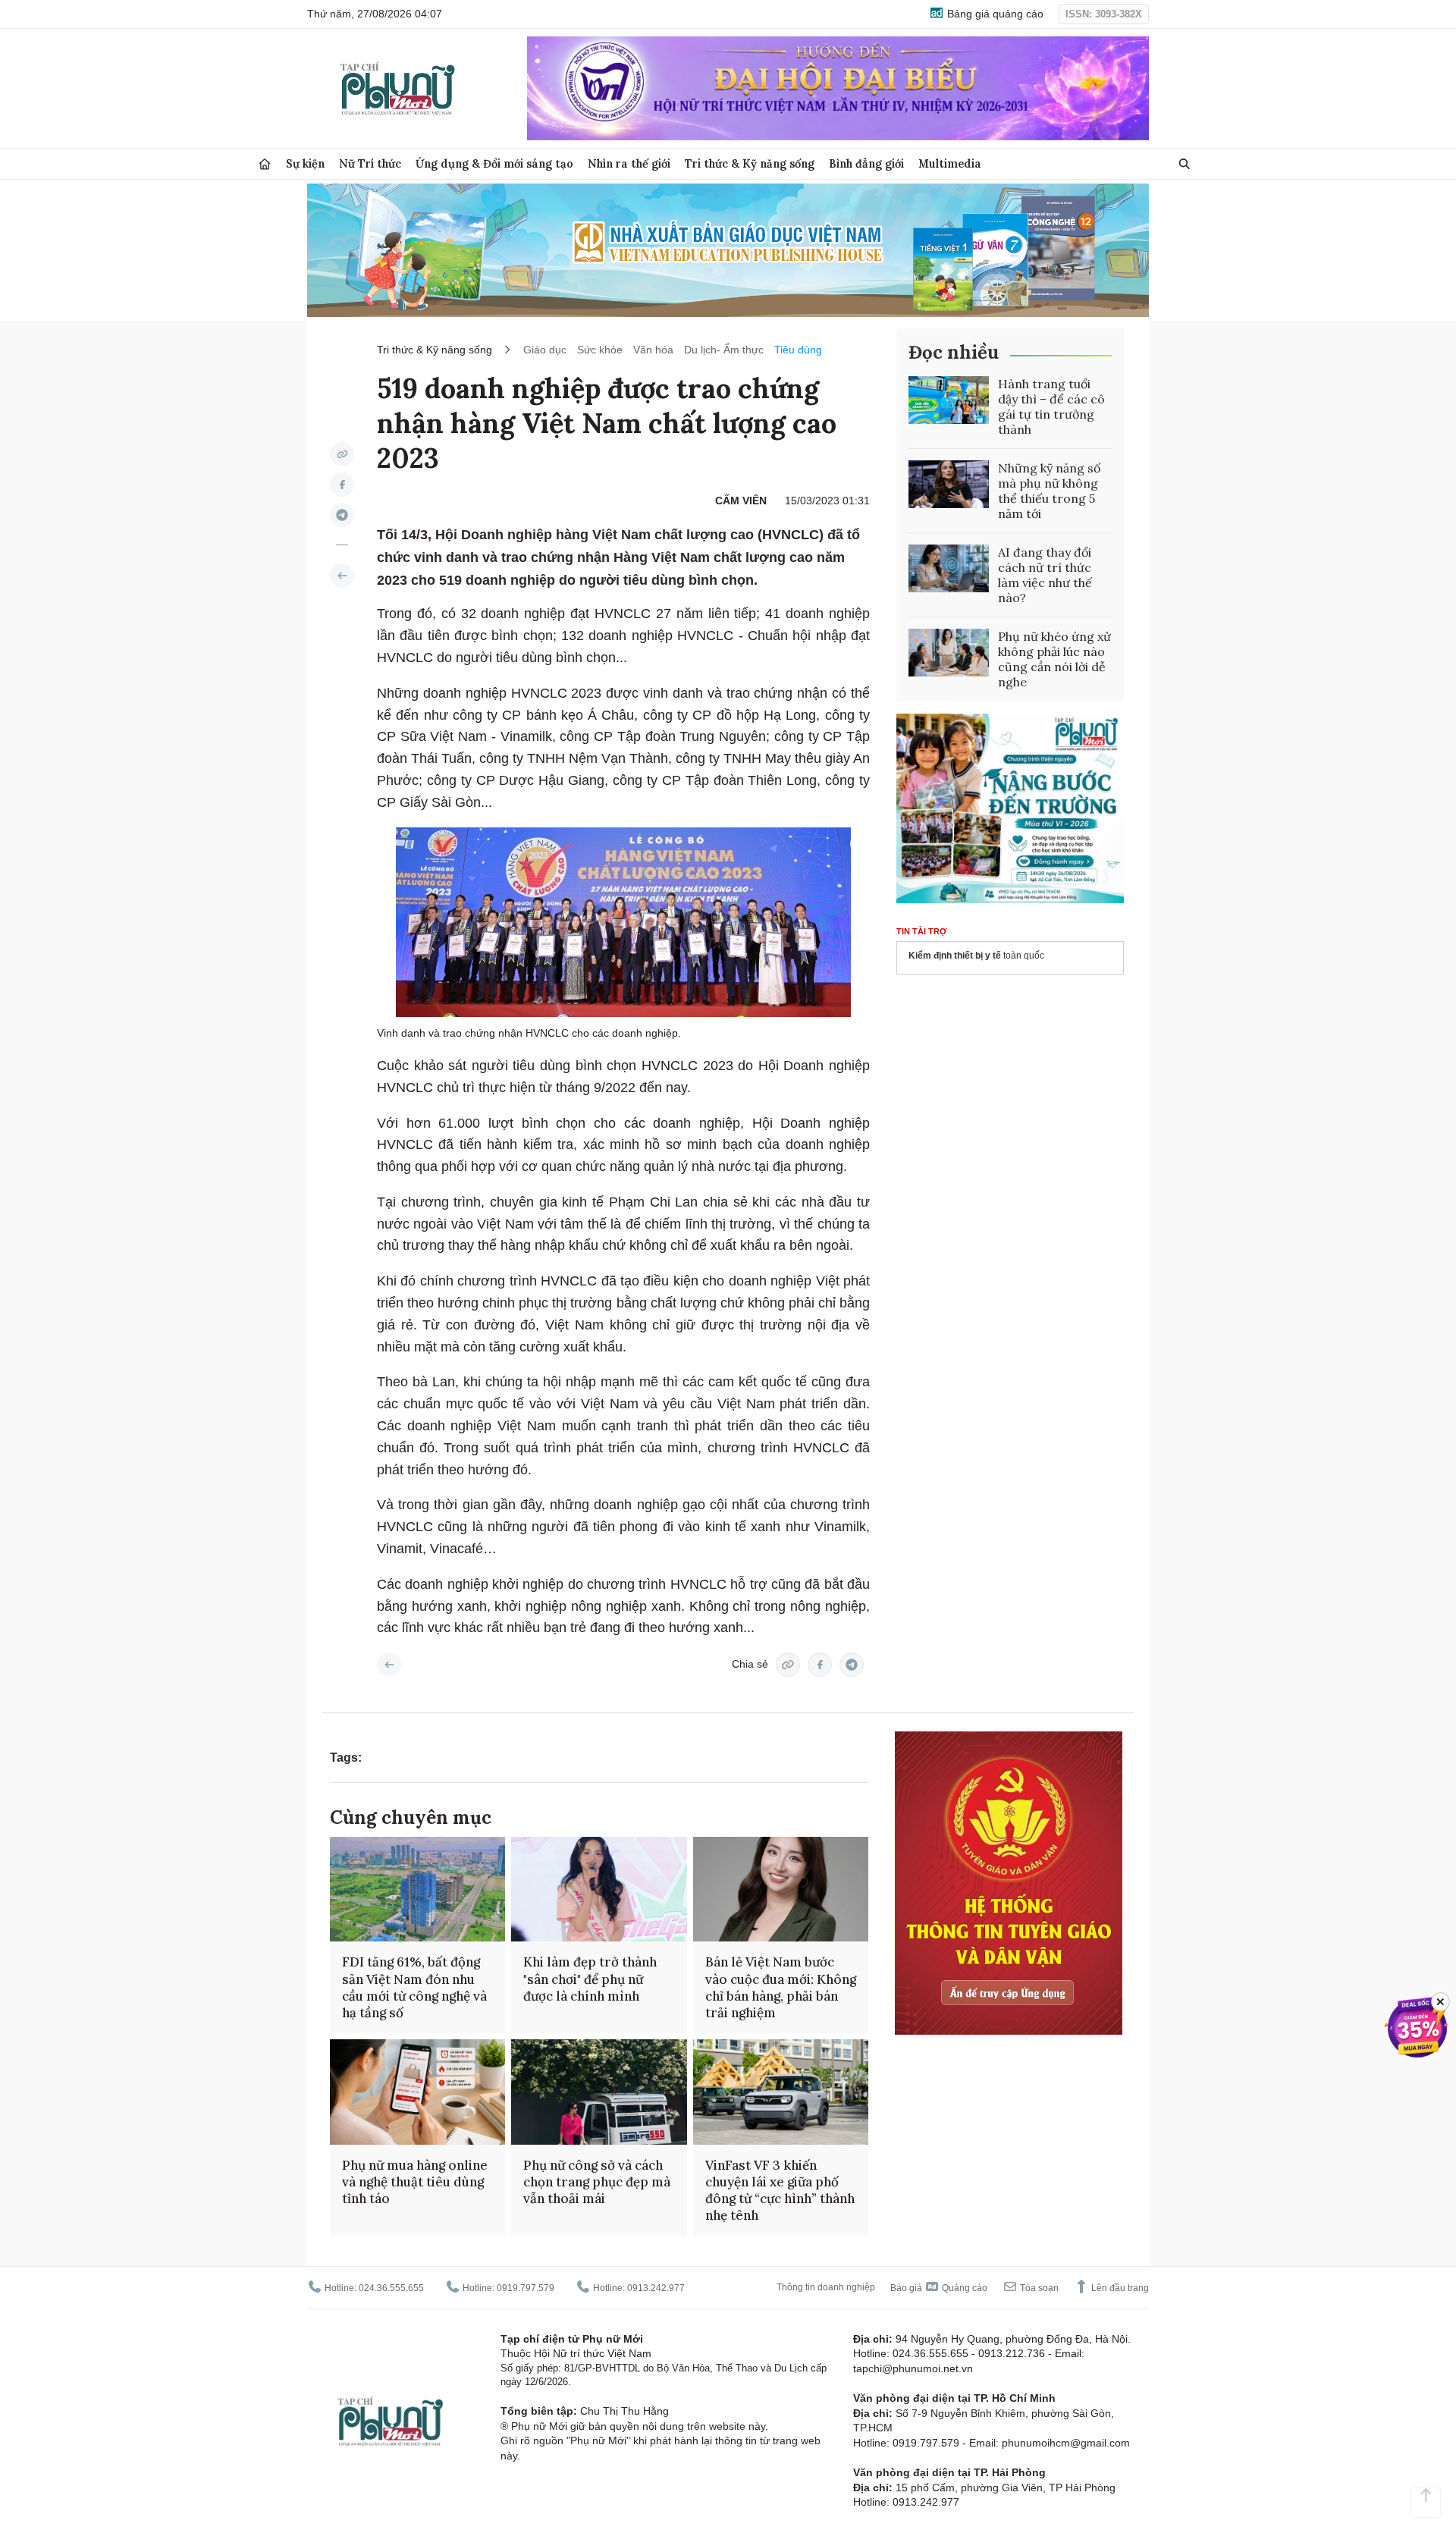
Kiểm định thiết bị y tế (955, 956)
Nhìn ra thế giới (629, 163)
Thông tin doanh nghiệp (826, 2287)
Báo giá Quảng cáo (939, 2288)
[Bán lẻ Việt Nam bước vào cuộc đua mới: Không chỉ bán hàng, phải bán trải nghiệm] (781, 1890)
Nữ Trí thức (370, 163)
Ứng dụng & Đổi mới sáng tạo (494, 163)
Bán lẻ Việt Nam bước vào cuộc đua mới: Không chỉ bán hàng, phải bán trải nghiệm (781, 1987)
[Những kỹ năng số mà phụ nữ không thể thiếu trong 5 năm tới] (949, 485)
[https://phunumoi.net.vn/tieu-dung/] (342, 576)
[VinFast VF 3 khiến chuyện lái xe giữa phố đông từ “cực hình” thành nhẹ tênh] (781, 2092)
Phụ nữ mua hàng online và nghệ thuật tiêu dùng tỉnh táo (415, 2182)
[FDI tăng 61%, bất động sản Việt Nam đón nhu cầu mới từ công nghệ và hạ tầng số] (417, 1890)
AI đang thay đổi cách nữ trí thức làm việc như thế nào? (1045, 575)
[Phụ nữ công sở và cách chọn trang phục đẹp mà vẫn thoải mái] (599, 2092)
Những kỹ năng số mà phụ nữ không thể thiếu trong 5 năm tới (1049, 491)
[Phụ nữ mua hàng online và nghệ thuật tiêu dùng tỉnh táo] (417, 2092)
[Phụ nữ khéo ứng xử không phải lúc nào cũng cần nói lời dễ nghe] (949, 653)
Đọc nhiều (954, 352)
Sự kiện (305, 163)
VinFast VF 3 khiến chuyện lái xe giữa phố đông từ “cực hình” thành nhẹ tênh (780, 2190)
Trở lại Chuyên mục (389, 1665)
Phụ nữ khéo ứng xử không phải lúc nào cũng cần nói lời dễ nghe (1054, 659)
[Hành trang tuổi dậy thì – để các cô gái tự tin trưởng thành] (949, 400)
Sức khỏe (600, 350)
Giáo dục (545, 350)
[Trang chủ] (265, 164)
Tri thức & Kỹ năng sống (750, 163)
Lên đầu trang (1119, 2288)
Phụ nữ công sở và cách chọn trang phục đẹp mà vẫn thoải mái (597, 2182)
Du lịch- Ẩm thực (724, 350)
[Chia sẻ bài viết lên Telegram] (342, 515)
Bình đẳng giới (866, 163)
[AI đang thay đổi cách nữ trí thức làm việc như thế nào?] (949, 569)
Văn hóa (653, 350)
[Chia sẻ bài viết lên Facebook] (342, 485)
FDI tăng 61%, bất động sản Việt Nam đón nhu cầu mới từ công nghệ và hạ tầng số (414, 1987)
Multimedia (950, 163)
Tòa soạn (1038, 2288)
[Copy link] (342, 454)
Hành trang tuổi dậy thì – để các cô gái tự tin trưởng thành (1051, 406)
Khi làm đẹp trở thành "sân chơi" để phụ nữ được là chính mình (590, 1979)
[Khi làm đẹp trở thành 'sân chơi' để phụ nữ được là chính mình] (599, 1890)
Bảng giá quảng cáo (994, 14)
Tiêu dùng (798, 350)
